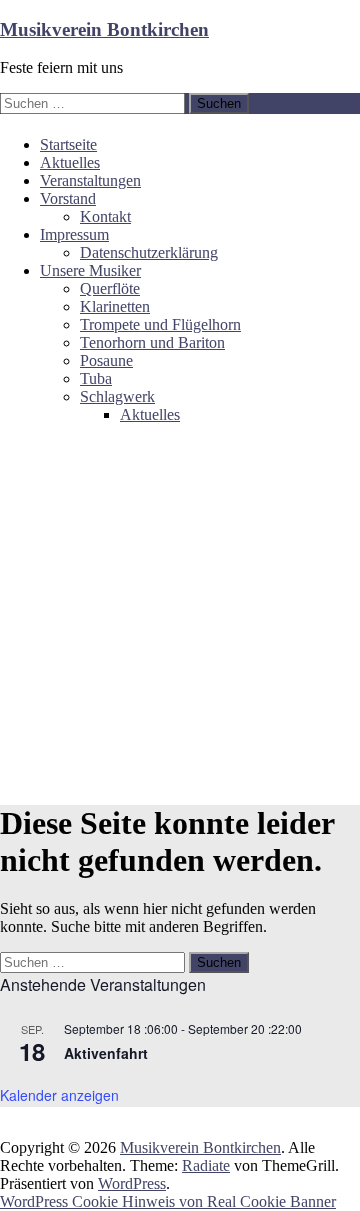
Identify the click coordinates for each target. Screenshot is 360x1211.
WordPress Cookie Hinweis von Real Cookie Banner (168, 1201)
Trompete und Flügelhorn (160, 324)
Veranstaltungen (90, 180)
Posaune (106, 360)
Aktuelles (70, 162)
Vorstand (68, 198)
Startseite (68, 144)
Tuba (96, 378)
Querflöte (110, 288)
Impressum (74, 234)
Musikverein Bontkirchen (104, 29)
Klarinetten (115, 306)
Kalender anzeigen (59, 1095)
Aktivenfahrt (106, 1053)
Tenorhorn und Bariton (152, 342)
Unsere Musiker (90, 270)
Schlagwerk (117, 396)
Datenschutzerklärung (149, 252)
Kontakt (105, 216)
